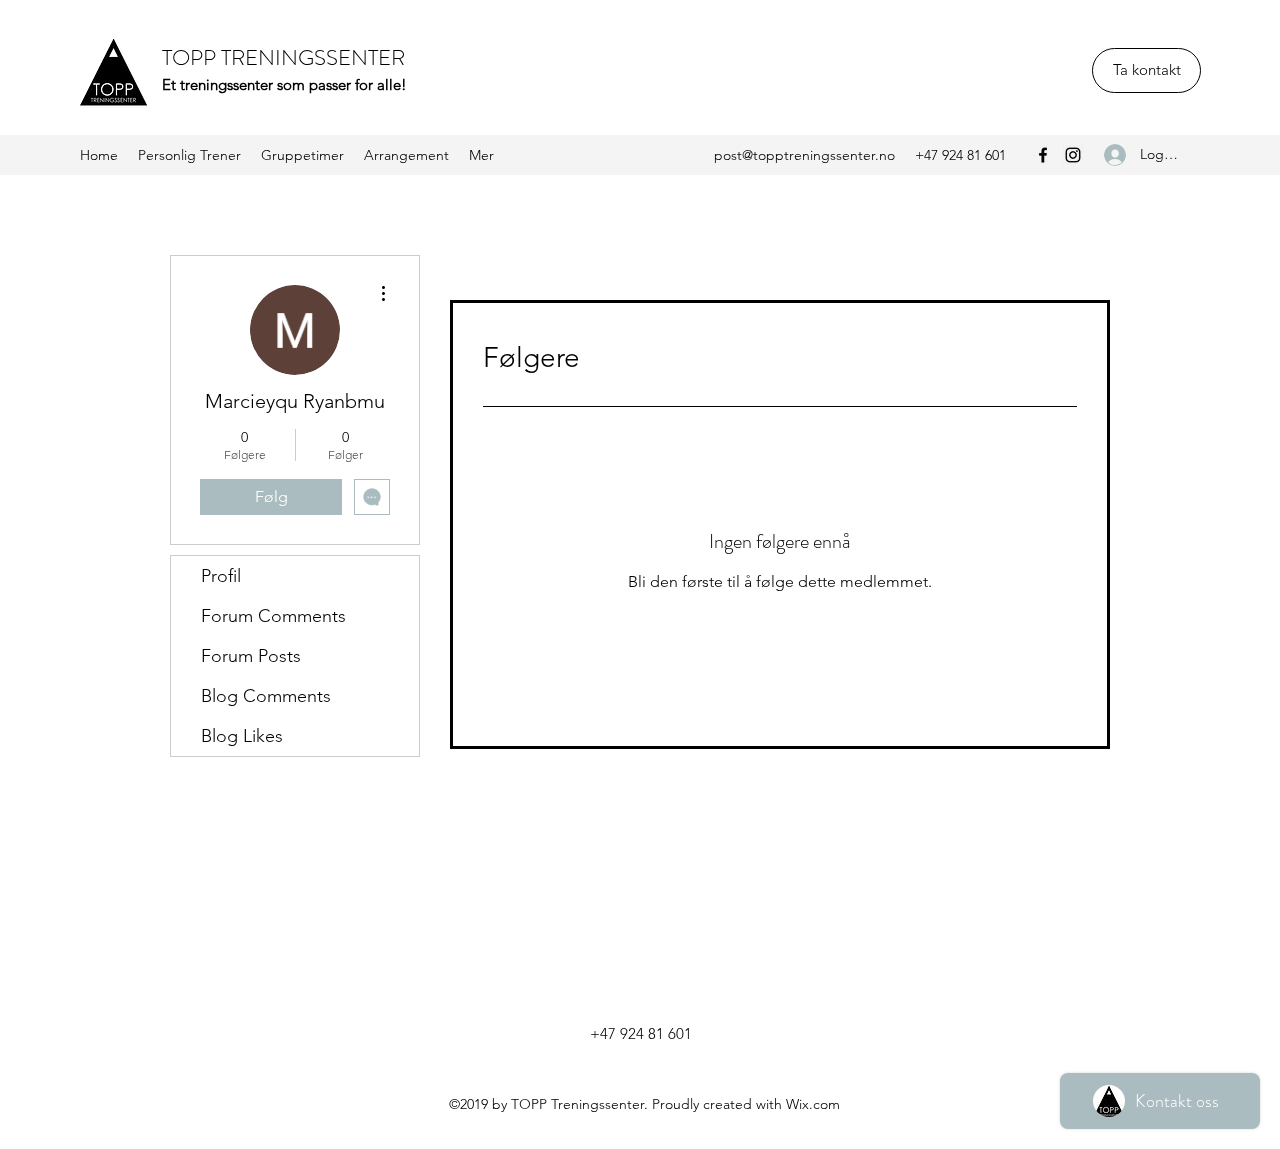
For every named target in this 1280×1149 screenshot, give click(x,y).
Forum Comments (273, 616)
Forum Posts (251, 656)
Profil (221, 576)
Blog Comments (266, 696)
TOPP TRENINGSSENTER (283, 57)
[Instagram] (1073, 155)
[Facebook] (1043, 155)
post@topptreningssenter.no (804, 155)
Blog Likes (242, 736)
